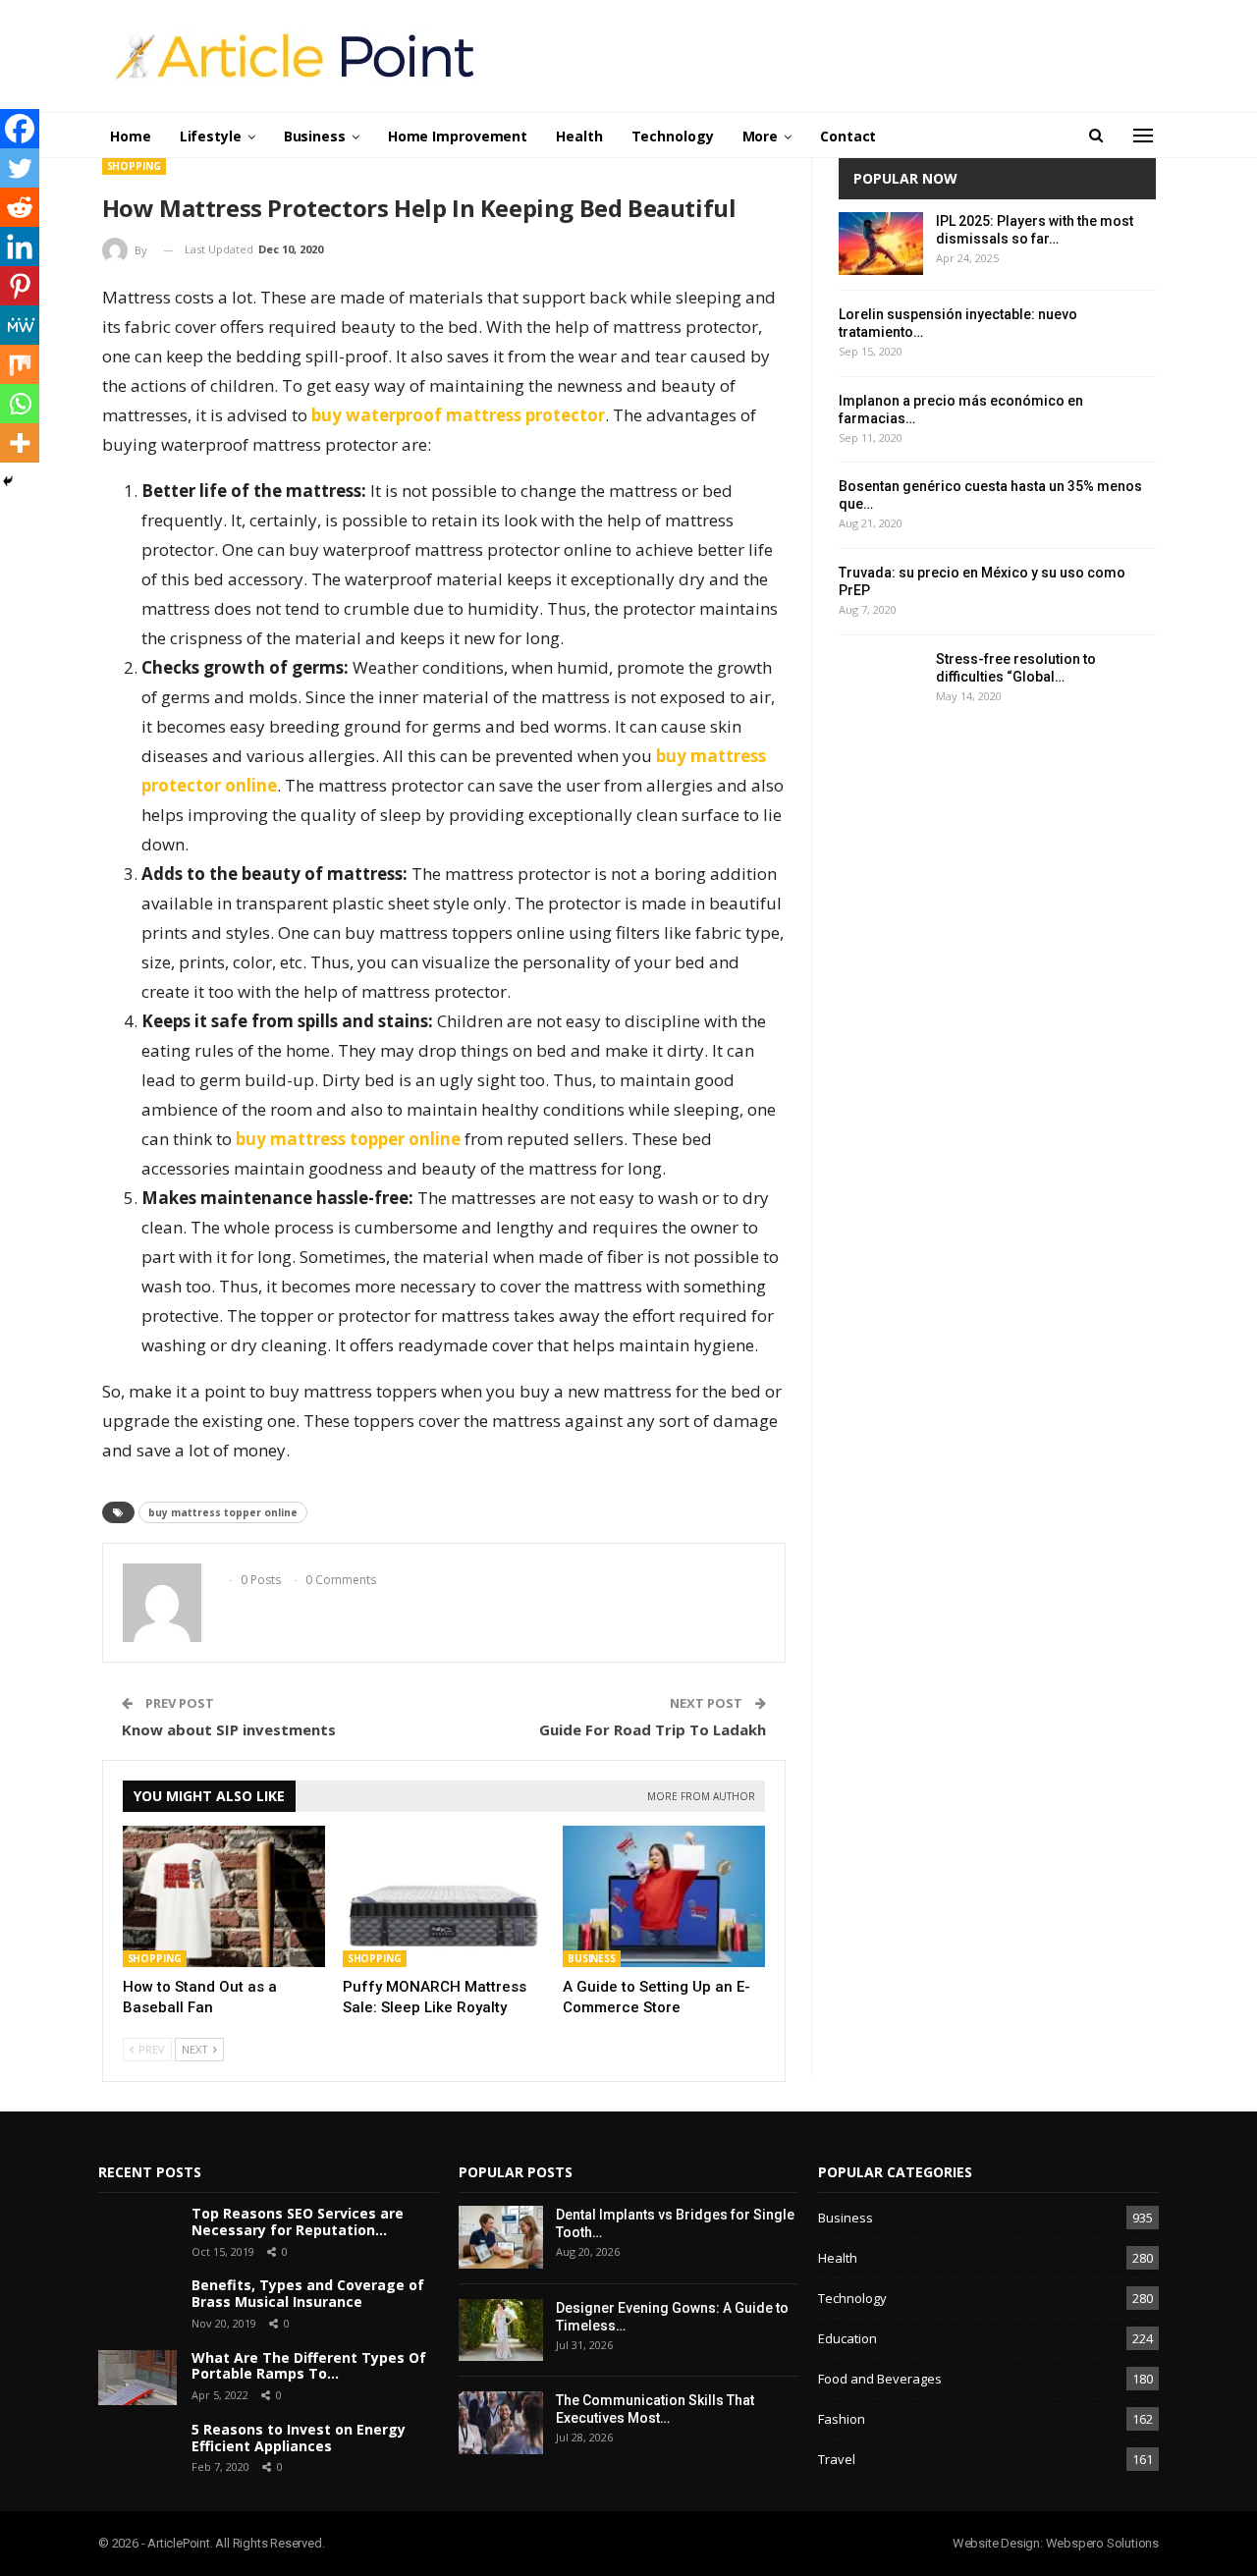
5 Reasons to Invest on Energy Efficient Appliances (299, 2438)
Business (315, 136)
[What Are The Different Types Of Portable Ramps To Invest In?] (137, 2378)
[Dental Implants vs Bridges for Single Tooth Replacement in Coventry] (501, 2237)
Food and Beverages (880, 2379)
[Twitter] (20, 168)
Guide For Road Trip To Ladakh (653, 1729)
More (761, 136)
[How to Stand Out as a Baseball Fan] (224, 1896)
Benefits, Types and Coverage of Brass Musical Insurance (308, 2293)
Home (131, 136)
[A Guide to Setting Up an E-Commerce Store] (664, 1896)
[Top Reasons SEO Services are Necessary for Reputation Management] (137, 2233)
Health (579, 136)
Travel (837, 2459)
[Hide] (8, 481)
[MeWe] (20, 325)
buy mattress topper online (348, 1139)
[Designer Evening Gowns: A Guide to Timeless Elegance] (501, 2330)
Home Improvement (458, 136)
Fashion (842, 2419)
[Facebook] (20, 129)
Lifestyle (211, 136)
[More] (20, 443)
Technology (673, 136)
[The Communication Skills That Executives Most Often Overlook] (501, 2423)
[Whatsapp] (20, 404)
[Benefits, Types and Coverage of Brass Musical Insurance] (137, 2305)
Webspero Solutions (1102, 2543)
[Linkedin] (20, 247)
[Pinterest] (20, 286)
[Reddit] (20, 207)
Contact (848, 136)
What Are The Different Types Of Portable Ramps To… (309, 2366)
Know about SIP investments (229, 1729)
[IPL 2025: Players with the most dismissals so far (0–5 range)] (881, 244)
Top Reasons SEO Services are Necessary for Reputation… (298, 2221)
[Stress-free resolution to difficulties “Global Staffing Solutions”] (881, 682)
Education (847, 2338)
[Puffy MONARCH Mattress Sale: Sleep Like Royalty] (444, 1896)
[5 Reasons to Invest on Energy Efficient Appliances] (137, 2449)
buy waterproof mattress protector (458, 415)
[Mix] (20, 364)
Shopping (134, 166)
